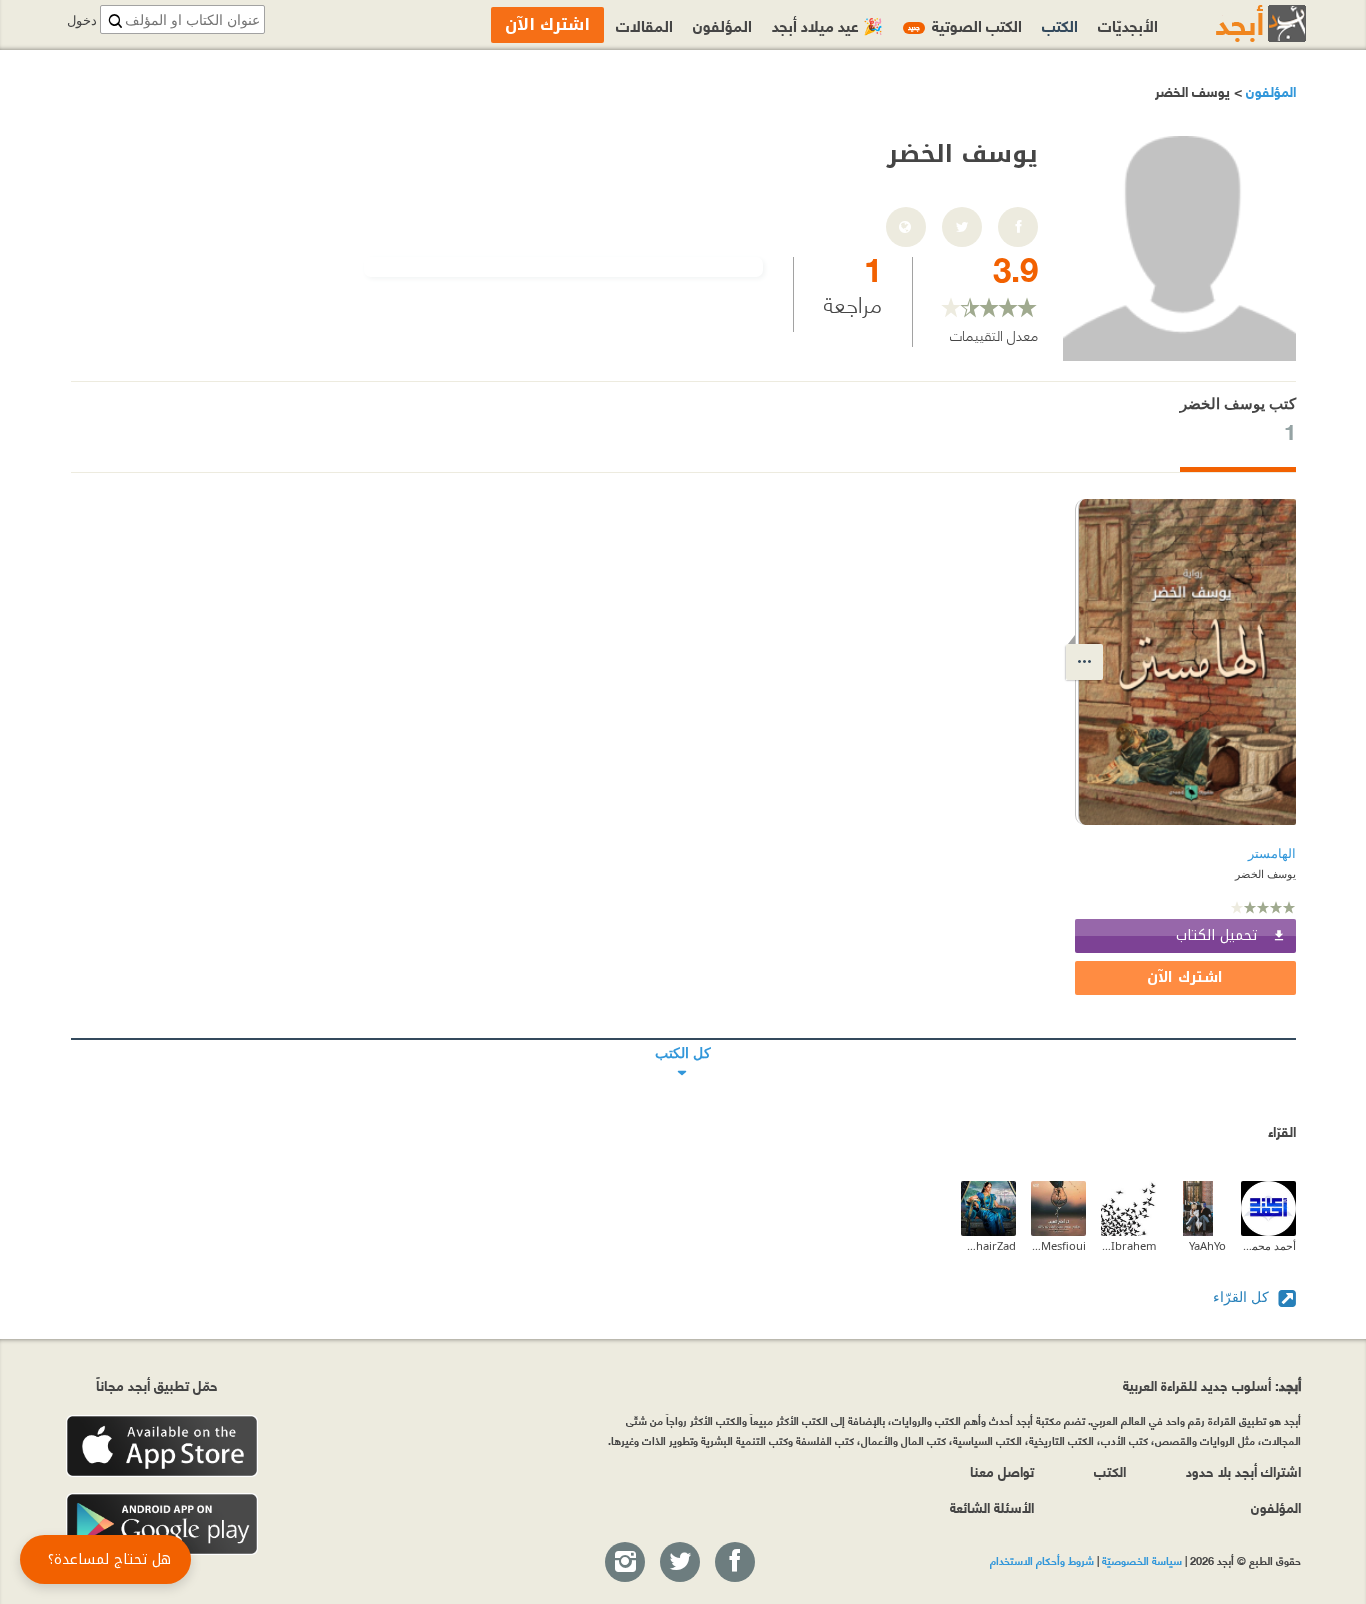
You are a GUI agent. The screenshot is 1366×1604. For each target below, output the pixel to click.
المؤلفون (1269, 90)
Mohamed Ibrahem (1128, 1245)
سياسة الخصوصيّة (1142, 1560)
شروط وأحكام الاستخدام (1042, 1560)
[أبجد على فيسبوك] (734, 1563)
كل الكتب (683, 1039)
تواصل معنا (1002, 1470)
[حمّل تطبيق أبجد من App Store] (162, 1446)
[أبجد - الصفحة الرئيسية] (1236, 23)
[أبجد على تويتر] (679, 1563)
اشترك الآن (1185, 977)
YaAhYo (1207, 1245)
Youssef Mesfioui (1058, 1245)
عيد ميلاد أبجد (827, 24)
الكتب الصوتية (965, 24)
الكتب (1060, 24)
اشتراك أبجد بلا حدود (1243, 1470)
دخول (82, 20)
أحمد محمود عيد (1268, 1245)
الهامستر (1272, 853)
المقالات (644, 24)
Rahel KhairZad (988, 1245)
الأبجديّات (1128, 24)
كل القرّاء (1243, 1296)
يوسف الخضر (1265, 873)
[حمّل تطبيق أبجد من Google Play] (162, 1524)
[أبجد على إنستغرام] (624, 1563)
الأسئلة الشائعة (992, 1506)
